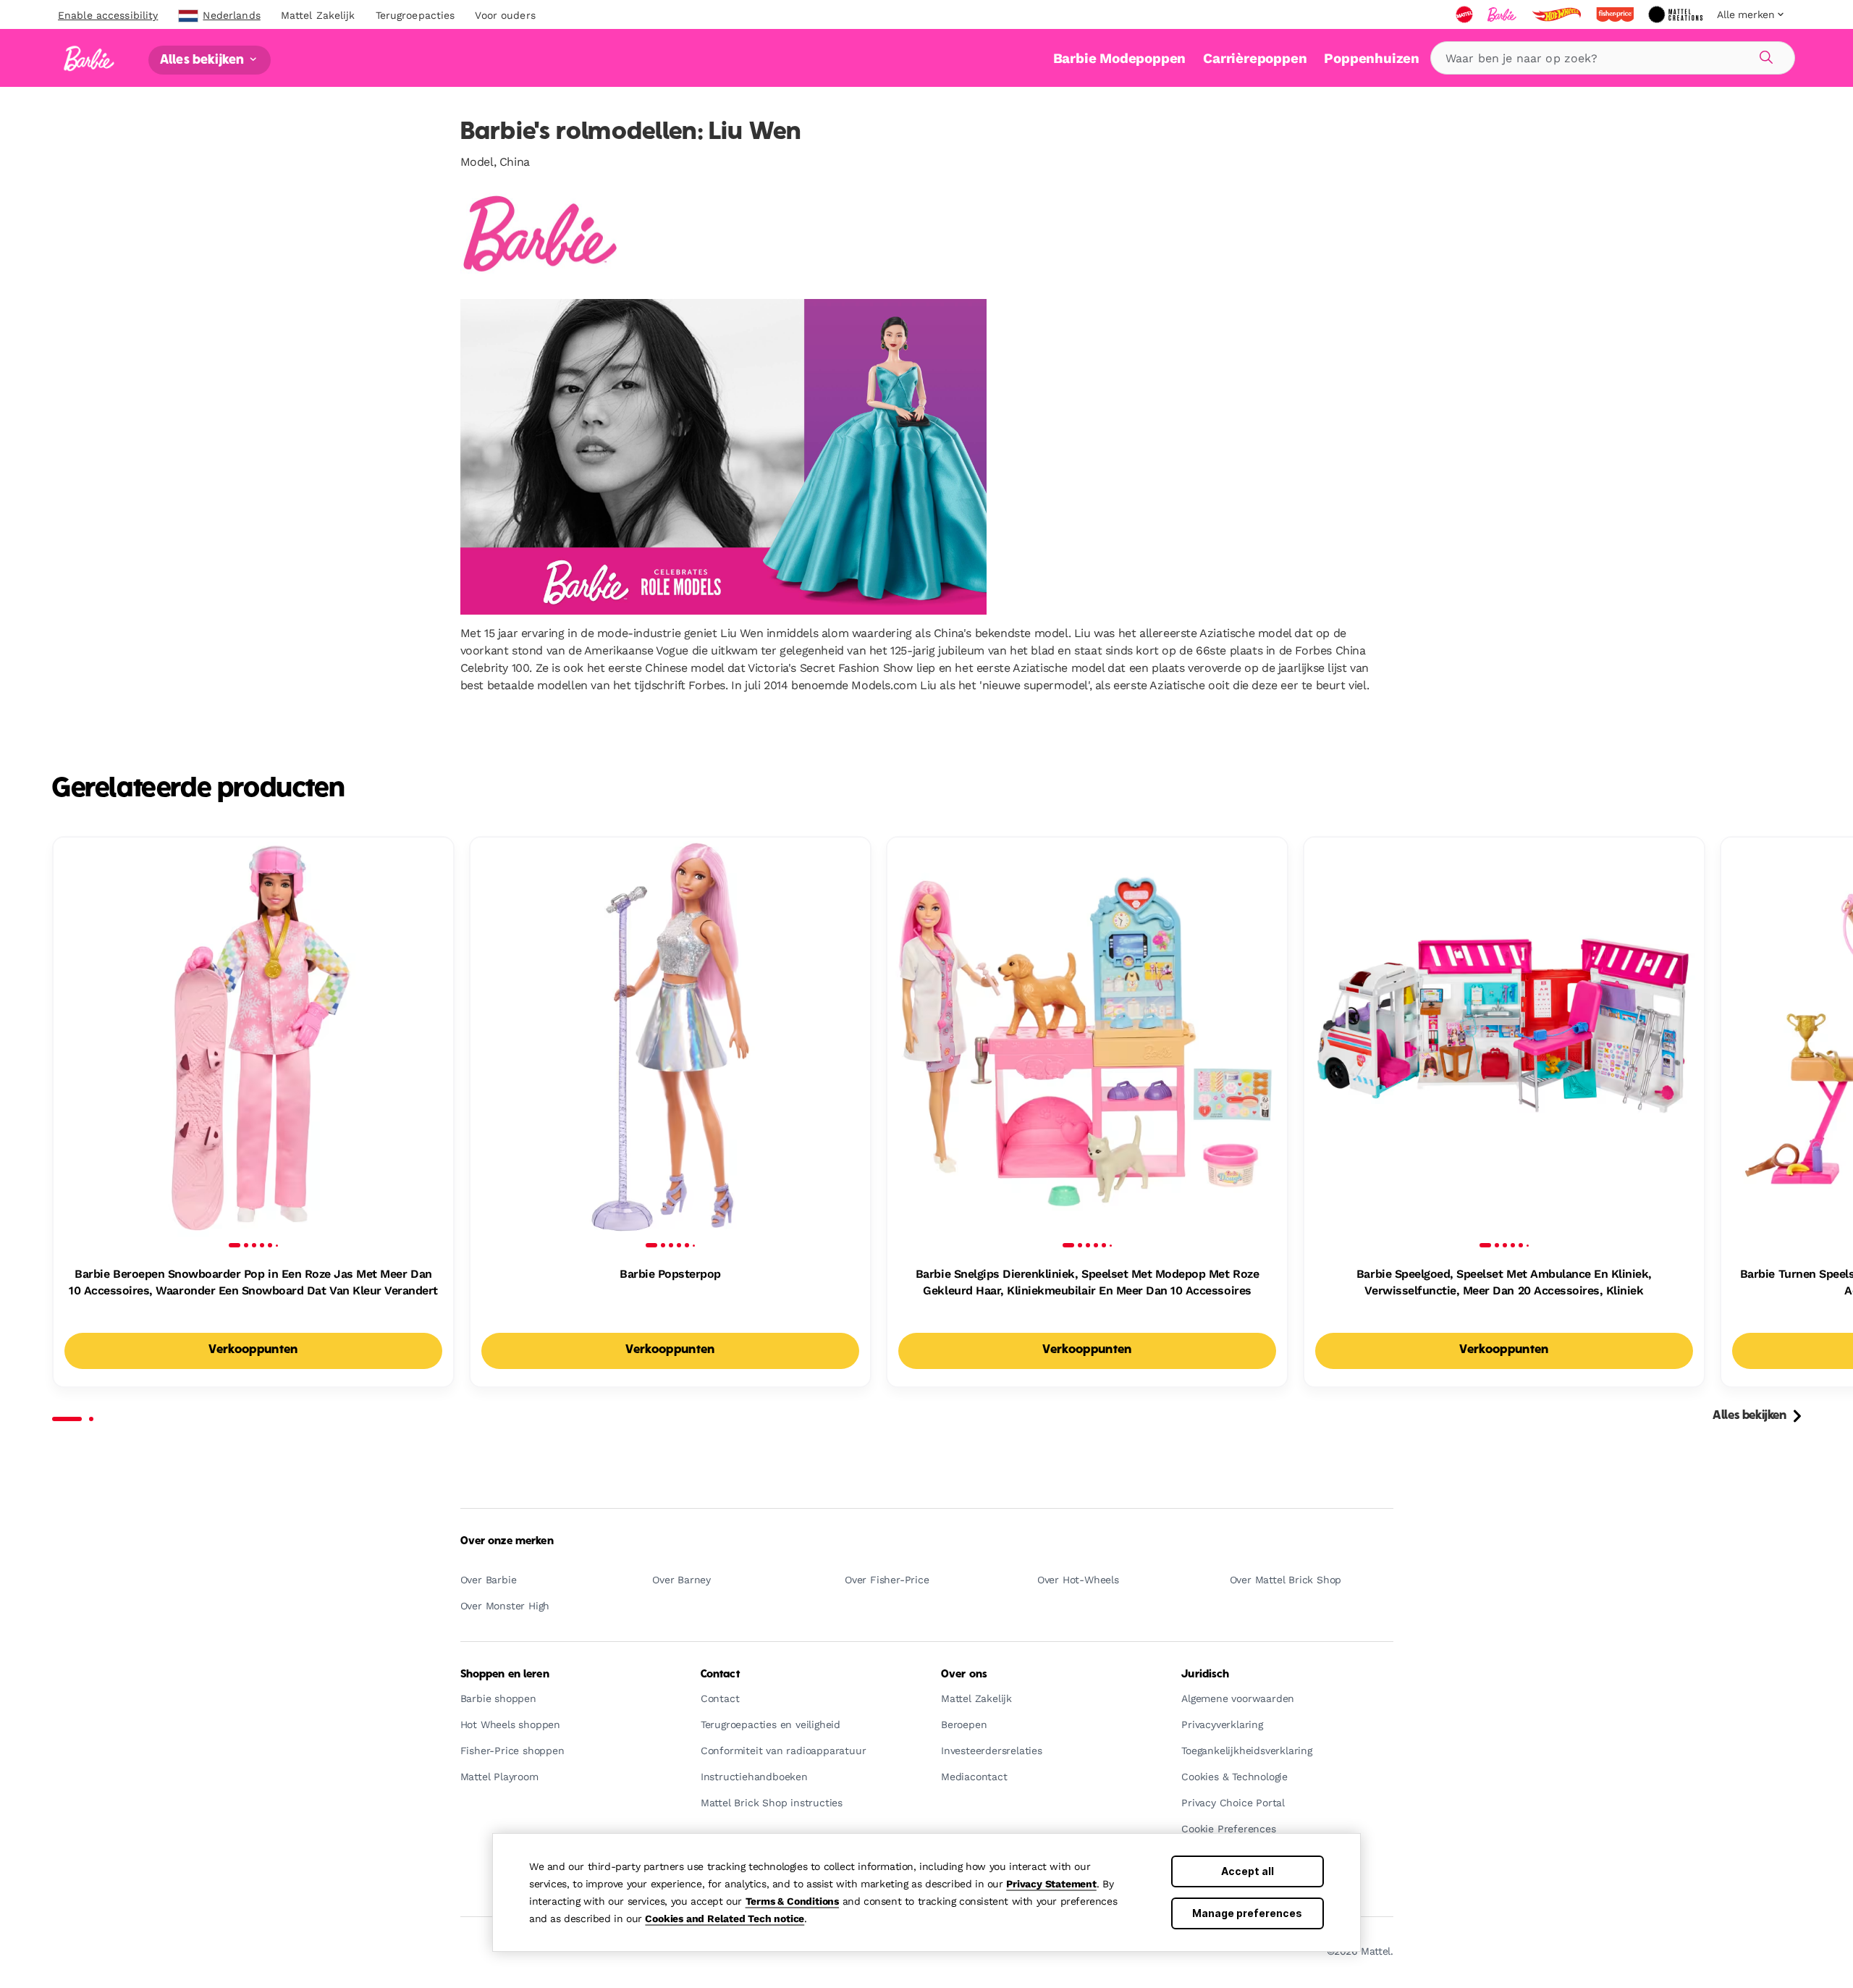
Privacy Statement (1051, 1884)
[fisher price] (1616, 14)
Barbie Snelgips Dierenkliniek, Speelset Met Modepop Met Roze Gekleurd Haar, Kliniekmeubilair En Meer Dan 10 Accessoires (1087, 1282)
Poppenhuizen (1372, 58)
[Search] (1764, 55)
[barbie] (1503, 14)
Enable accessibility (108, 15)
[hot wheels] (1558, 14)
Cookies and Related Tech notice (725, 1918)
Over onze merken (507, 1541)
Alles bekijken (203, 60)
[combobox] (1613, 58)
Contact (720, 1675)
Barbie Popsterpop (670, 1274)
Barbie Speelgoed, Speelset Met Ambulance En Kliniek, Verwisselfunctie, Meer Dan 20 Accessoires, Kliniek (1504, 1282)
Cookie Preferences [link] (1228, 1829)
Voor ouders (505, 15)
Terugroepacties (415, 15)
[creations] (1677, 14)
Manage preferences (1247, 1913)
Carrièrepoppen (1255, 58)
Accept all (1248, 1871)
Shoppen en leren (505, 1675)
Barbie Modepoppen (1120, 58)
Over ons (964, 1675)
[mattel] (1466, 14)
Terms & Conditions (792, 1901)
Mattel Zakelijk (318, 15)
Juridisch (1205, 1675)
